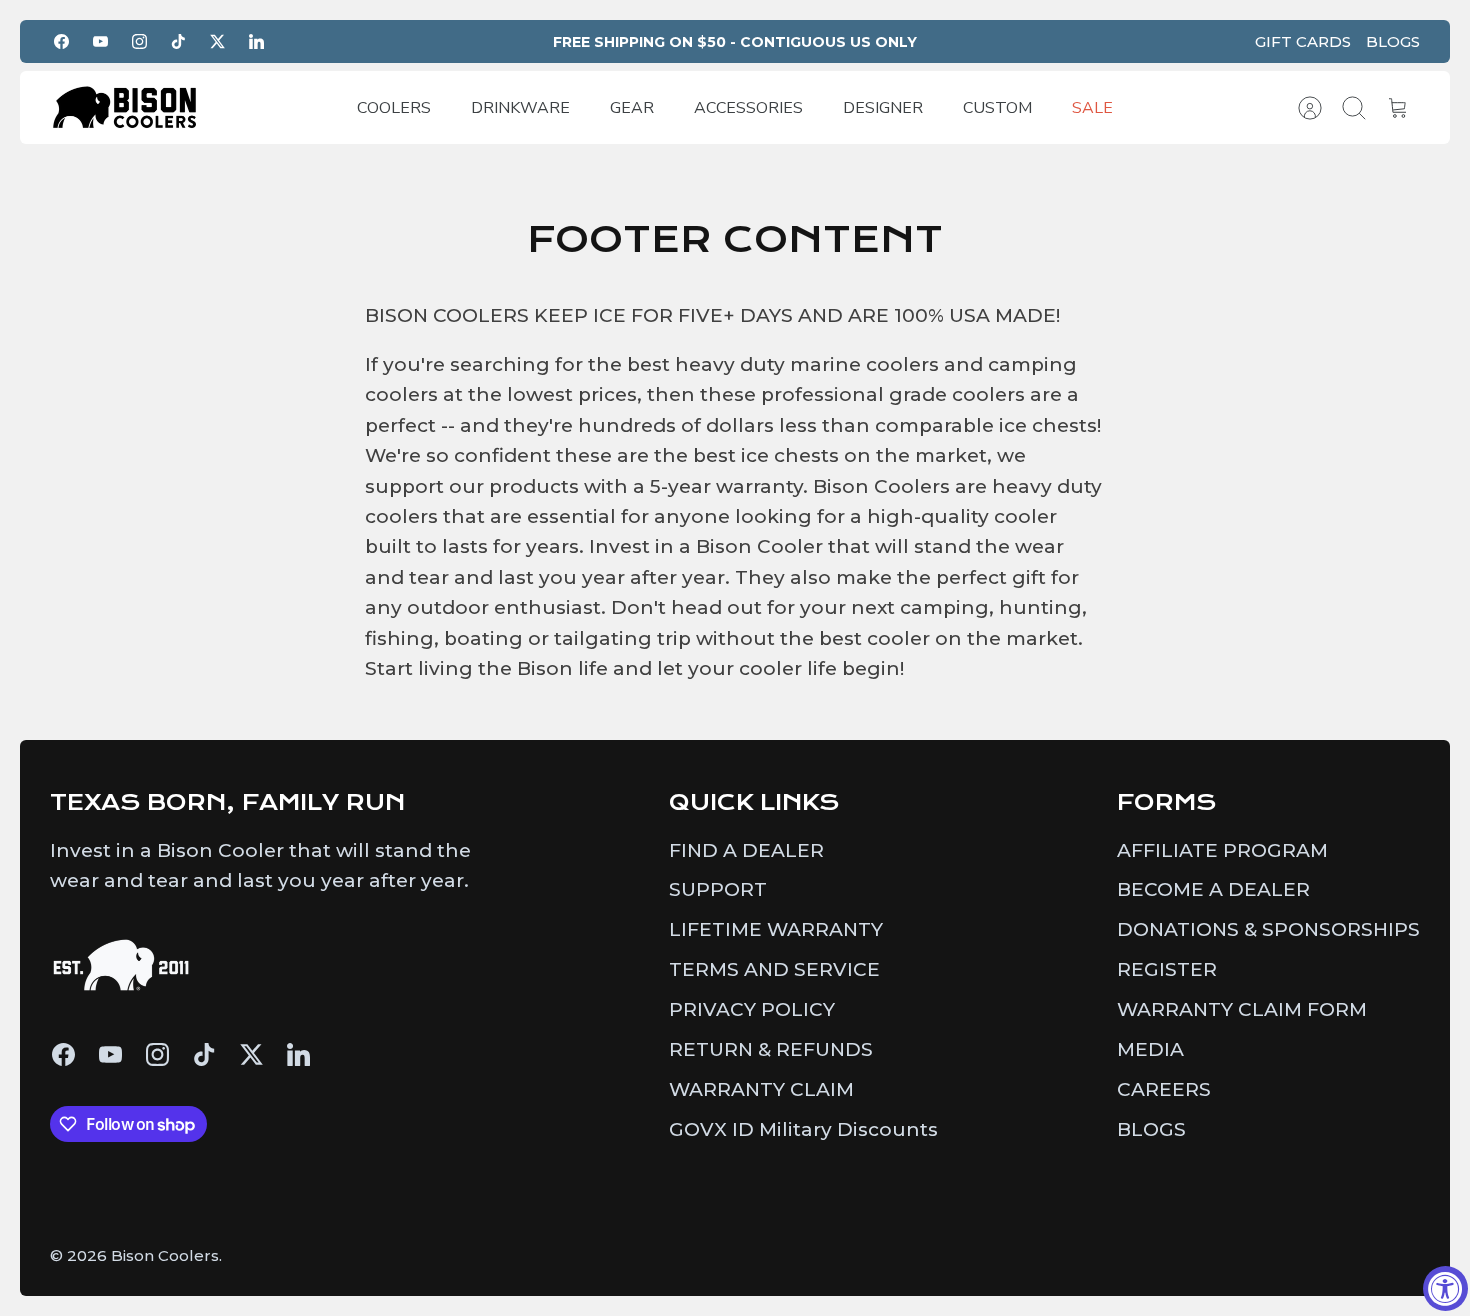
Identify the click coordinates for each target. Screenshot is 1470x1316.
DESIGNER (883, 108)
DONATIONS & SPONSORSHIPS (1268, 929)
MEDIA (1150, 1049)
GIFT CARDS (1303, 41)
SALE (1092, 108)
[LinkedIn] (256, 41)
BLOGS (1393, 41)
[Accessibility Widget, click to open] (1445, 1288)
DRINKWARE (520, 108)
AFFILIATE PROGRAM (1222, 850)
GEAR (632, 108)
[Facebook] (61, 41)
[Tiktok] (178, 41)
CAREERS (1164, 1089)
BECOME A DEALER (1213, 889)
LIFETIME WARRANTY (776, 929)
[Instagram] (139, 41)
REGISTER (1167, 969)
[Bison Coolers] (125, 107)
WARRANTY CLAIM (761, 1089)
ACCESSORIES (748, 108)
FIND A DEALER (746, 850)
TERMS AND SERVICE (774, 969)
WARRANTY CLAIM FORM (1242, 1009)
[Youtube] (100, 41)
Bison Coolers (165, 1255)
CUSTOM (997, 108)
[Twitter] (217, 41)
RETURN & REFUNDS (771, 1049)
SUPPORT (718, 889)
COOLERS (394, 108)
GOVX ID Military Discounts (803, 1129)
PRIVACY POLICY (752, 1009)
